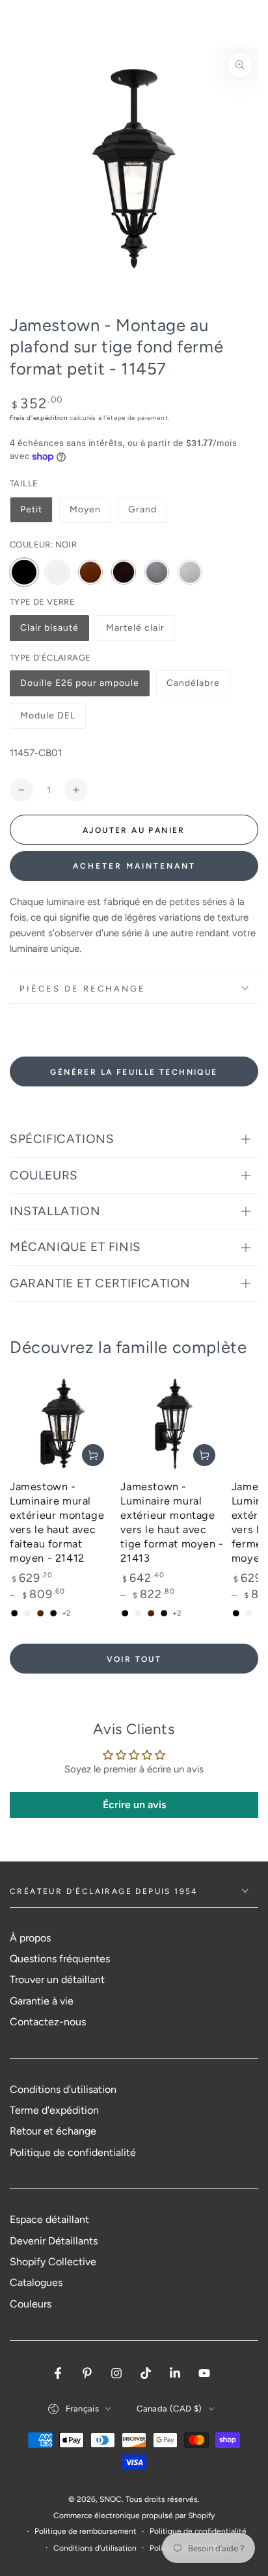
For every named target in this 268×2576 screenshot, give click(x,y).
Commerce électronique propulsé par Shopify (134, 2516)
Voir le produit (93, 1455)
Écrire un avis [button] (134, 1805)
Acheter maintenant (134, 866)
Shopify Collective (53, 2262)
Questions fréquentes (60, 1959)
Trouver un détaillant (57, 1979)
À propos (30, 1938)
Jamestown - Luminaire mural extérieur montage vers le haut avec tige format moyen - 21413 (172, 1522)
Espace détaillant (49, 2219)
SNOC (111, 2499)
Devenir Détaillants (54, 2241)
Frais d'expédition (39, 418)
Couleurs (31, 2304)
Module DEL (48, 719)
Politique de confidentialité (73, 2152)
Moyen (85, 509)
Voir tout (134, 1659)
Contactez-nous (48, 2022)
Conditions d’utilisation (95, 2548)
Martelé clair (135, 632)
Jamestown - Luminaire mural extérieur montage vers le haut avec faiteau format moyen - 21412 (57, 1522)
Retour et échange (53, 2131)
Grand (142, 509)
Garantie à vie (42, 2001)
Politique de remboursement (86, 2531)
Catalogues (36, 2282)
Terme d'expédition (54, 2110)
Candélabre (194, 687)
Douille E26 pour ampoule (79, 687)
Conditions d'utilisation (63, 2089)
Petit (31, 509)
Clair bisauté (49, 632)
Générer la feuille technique (134, 1072)
